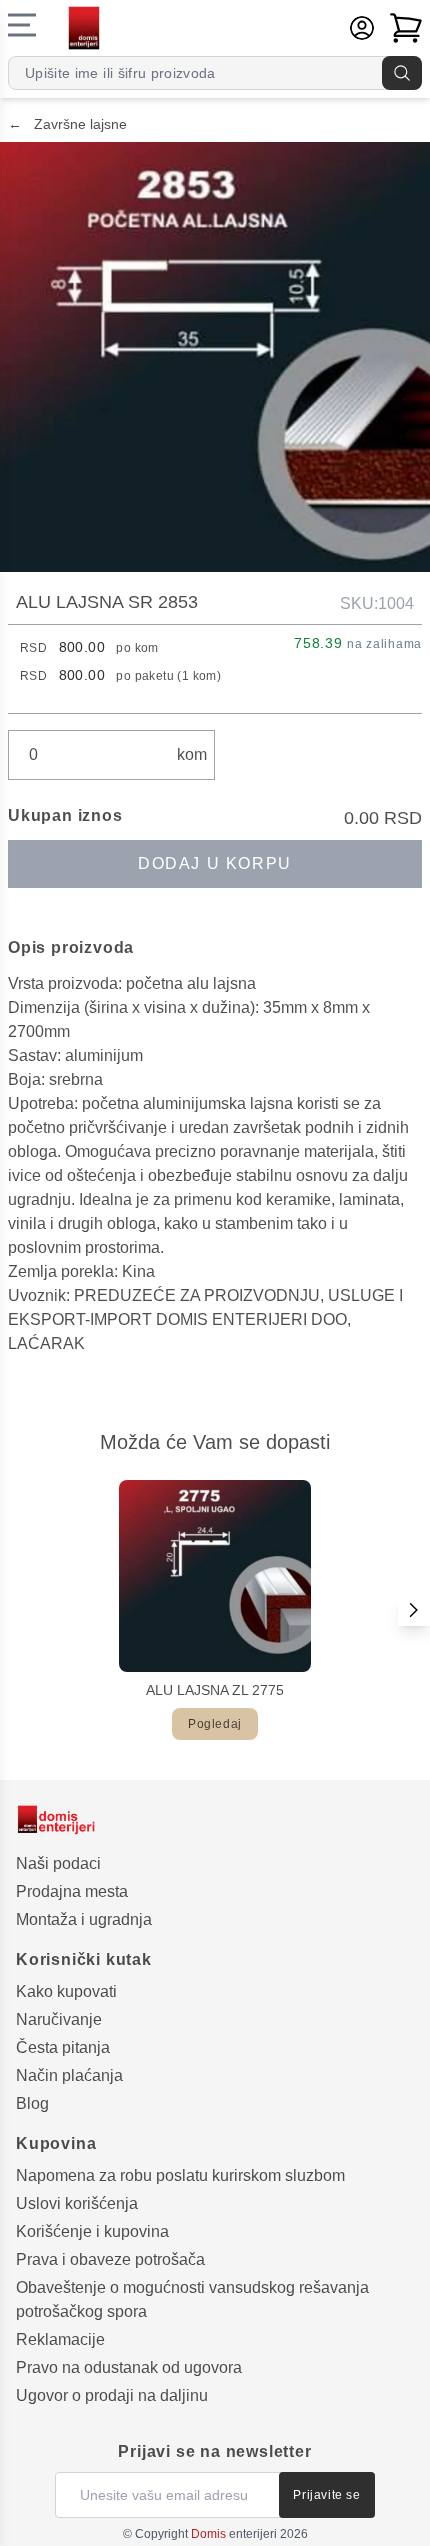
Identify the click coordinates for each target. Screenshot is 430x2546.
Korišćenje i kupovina (92, 2231)
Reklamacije (60, 2339)
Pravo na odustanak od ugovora (129, 2367)
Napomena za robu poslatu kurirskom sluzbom (180, 2175)
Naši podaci (58, 1863)
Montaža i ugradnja (84, 1919)
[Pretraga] (402, 73)
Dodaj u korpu (215, 863)
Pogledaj (215, 1724)
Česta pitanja (63, 2047)
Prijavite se (326, 2495)
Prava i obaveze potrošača (110, 2259)
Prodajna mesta (72, 1891)
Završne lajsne (67, 124)
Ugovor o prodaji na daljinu (112, 2395)
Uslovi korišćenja (77, 2203)
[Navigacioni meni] (22, 25)
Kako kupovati (66, 1991)
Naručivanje (59, 2019)
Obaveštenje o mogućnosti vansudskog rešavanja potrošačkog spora (192, 2299)
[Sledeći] (414, 1610)
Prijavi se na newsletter (214, 2451)
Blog (32, 2103)
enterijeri (234, 2534)
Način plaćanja (69, 2075)
